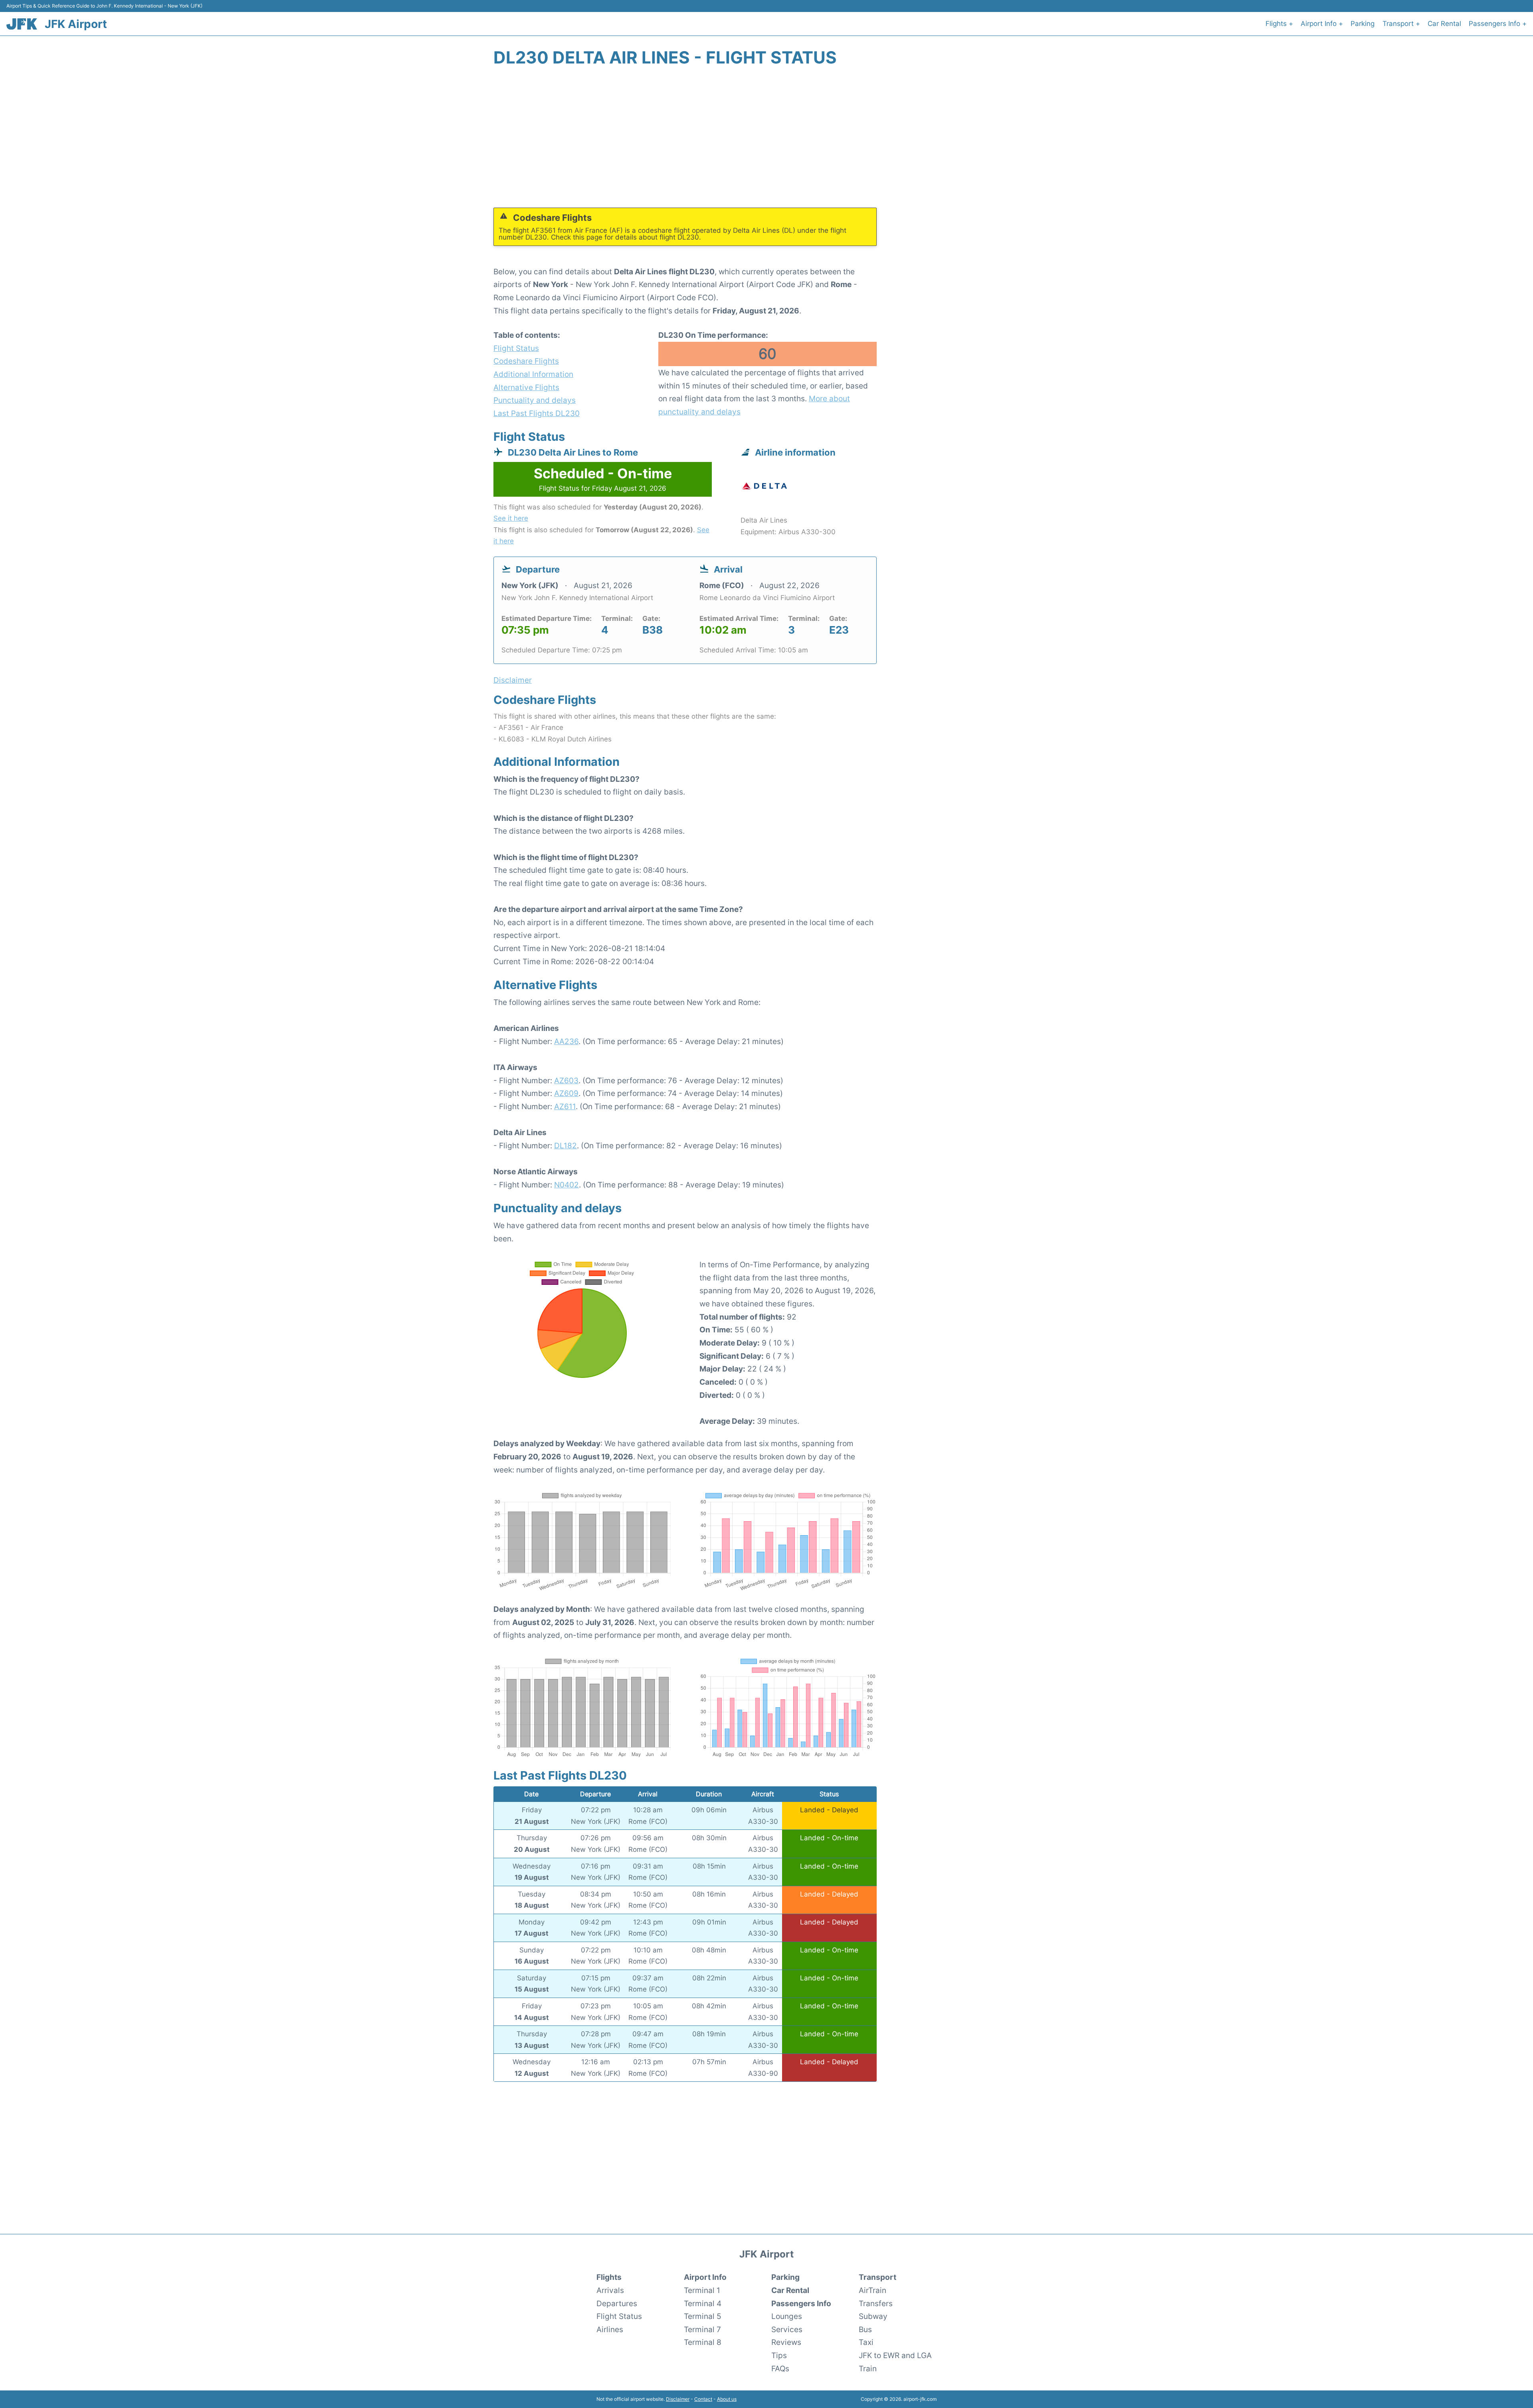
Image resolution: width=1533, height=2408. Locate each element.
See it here (511, 518)
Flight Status (516, 348)
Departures (617, 2303)
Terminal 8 (703, 2342)
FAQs (780, 2368)
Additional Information (533, 374)
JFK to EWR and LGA (895, 2355)
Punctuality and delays (535, 400)
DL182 (565, 1146)
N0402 (566, 1185)
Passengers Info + (1498, 24)
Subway (873, 2316)
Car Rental (1444, 24)
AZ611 (565, 1106)
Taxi (866, 2342)
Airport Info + (1322, 24)
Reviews (786, 2342)
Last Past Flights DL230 (537, 413)
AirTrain (872, 2290)
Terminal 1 (702, 2290)
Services (787, 2329)
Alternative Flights (526, 387)
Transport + (1401, 24)
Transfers (876, 2303)
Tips (779, 2355)
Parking (1363, 24)
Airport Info (705, 2277)
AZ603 (566, 1080)
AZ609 (566, 1093)
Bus (865, 2329)
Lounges (787, 2316)
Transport (877, 2277)
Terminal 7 (702, 2329)
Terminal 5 (703, 2316)
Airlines (610, 2329)
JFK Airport (76, 24)
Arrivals (610, 2290)
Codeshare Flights (526, 361)
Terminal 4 (703, 2303)
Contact (703, 2399)
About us (727, 2399)
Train (868, 2368)
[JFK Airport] (22, 24)
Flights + (1279, 24)
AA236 (566, 1041)
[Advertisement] (766, 142)
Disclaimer (678, 2399)
